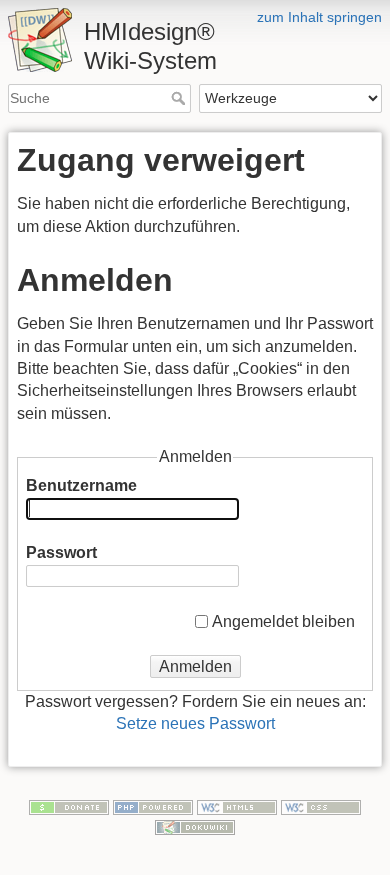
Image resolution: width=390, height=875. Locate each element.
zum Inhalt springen (319, 17)
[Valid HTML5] (237, 806)
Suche (180, 98)
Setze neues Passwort (195, 723)
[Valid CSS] (321, 806)
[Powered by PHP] (153, 806)
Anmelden (195, 666)
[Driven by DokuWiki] (195, 826)
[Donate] (69, 806)
